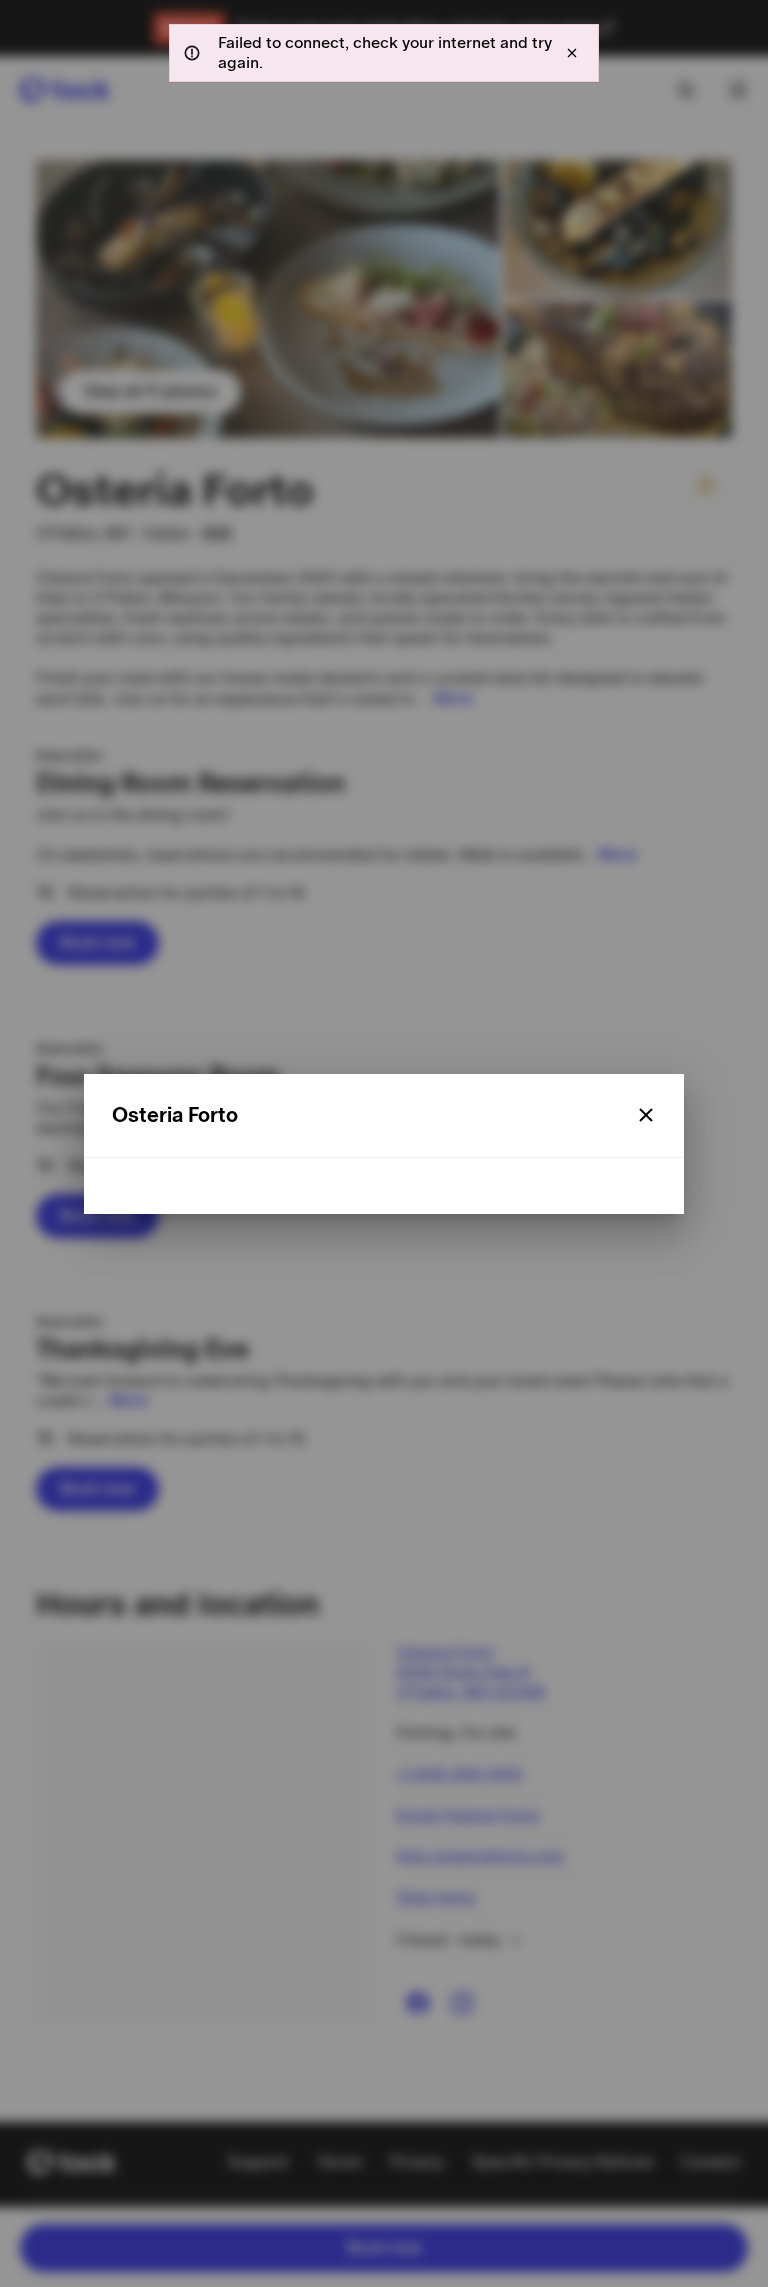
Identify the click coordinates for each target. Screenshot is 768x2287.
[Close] (646, 1115)
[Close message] (572, 53)
